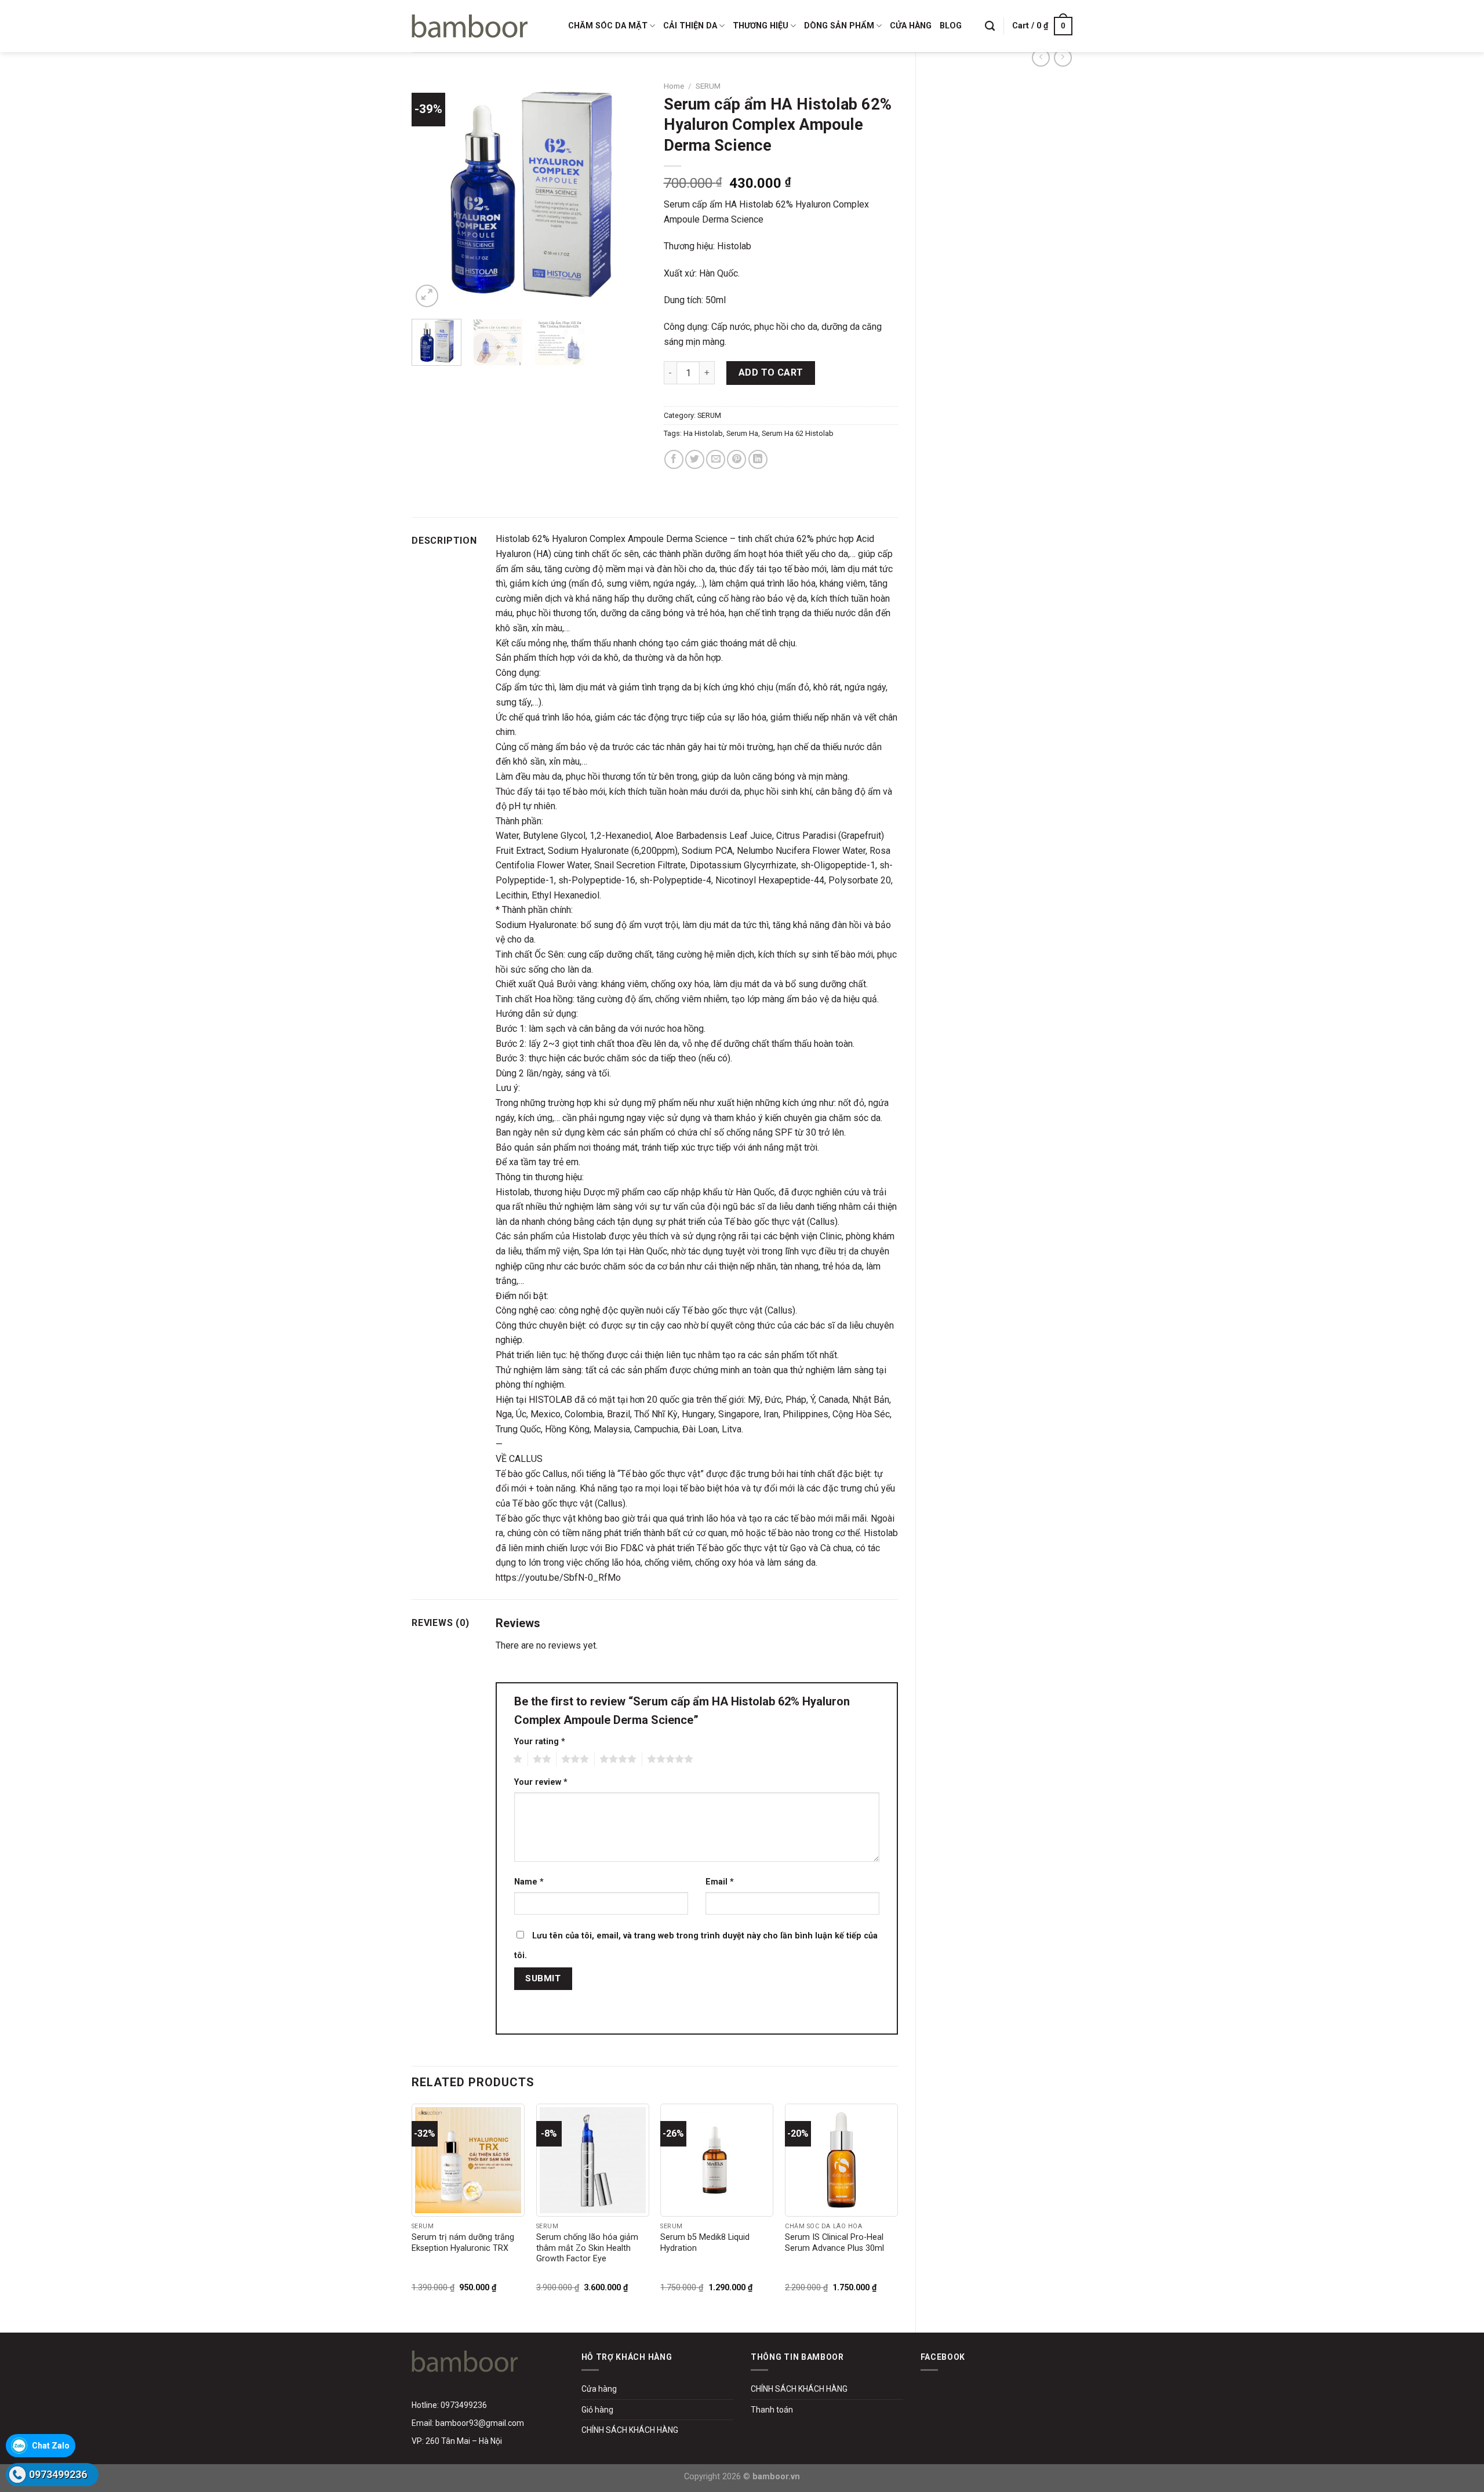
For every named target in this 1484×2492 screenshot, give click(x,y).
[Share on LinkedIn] (758, 459)
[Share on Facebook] (674, 459)
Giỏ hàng (597, 2410)
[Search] (990, 26)
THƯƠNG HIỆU (761, 26)
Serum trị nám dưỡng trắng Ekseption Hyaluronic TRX (463, 2243)
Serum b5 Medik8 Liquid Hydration (705, 2243)
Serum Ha (742, 433)
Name (529, 1882)
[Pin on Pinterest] (736, 459)
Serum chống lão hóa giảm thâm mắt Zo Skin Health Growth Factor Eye (587, 2248)
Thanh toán (772, 2410)
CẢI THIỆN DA (690, 26)
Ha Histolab (703, 433)
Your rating (540, 1742)
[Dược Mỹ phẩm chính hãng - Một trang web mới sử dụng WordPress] (470, 26)
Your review (541, 1782)
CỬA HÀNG (911, 26)
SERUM (708, 86)
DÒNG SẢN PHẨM (839, 26)
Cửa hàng (599, 2389)
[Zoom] (427, 296)
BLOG (951, 26)
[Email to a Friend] (716, 459)
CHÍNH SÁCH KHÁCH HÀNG (630, 2430)
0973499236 (58, 2474)
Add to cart (771, 372)
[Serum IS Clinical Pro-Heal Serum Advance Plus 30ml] (841, 2160)
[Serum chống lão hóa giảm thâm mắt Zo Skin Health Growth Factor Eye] (593, 2160)
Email (720, 1882)
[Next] (627, 193)
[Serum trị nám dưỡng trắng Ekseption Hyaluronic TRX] (468, 2160)
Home (674, 86)
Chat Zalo (51, 2446)
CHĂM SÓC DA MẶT (608, 26)
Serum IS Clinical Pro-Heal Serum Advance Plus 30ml (834, 2243)
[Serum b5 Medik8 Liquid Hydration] (717, 2160)
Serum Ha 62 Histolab (798, 433)
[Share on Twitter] (695, 459)
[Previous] (431, 193)
